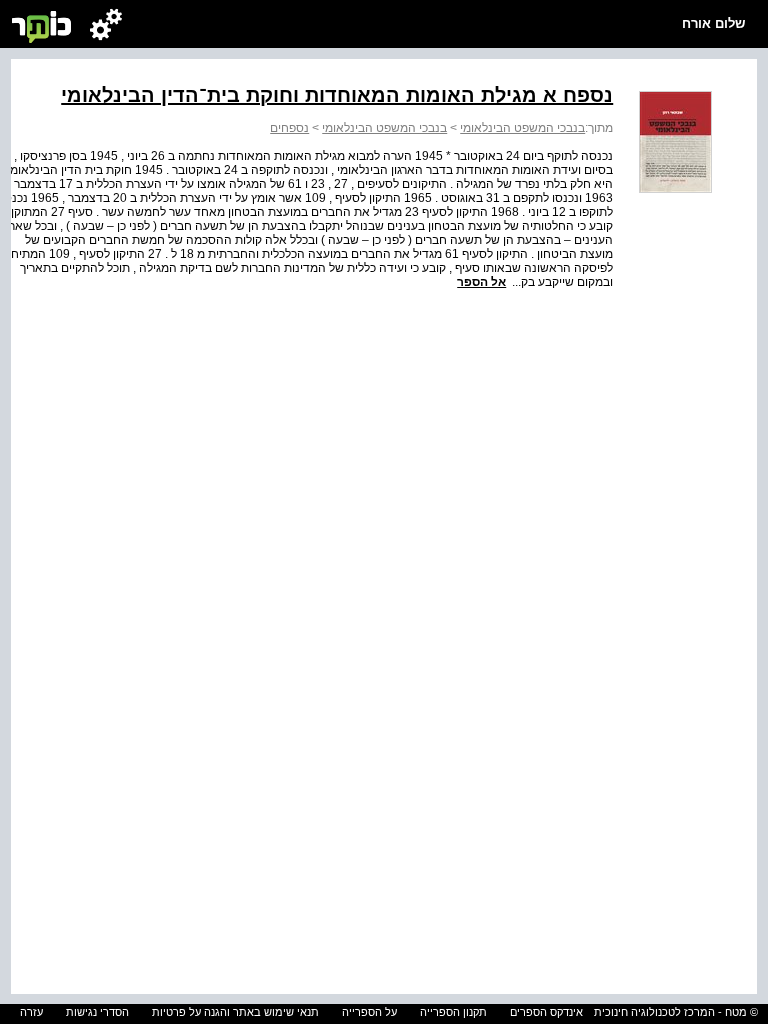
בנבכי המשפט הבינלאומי (522, 128)
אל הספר (481, 282)
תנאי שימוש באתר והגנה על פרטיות (235, 1012)
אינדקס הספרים (546, 1012)
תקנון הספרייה (453, 1012)
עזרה (31, 1012)
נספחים (289, 128)
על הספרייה (369, 1012)
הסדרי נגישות (97, 1012)
